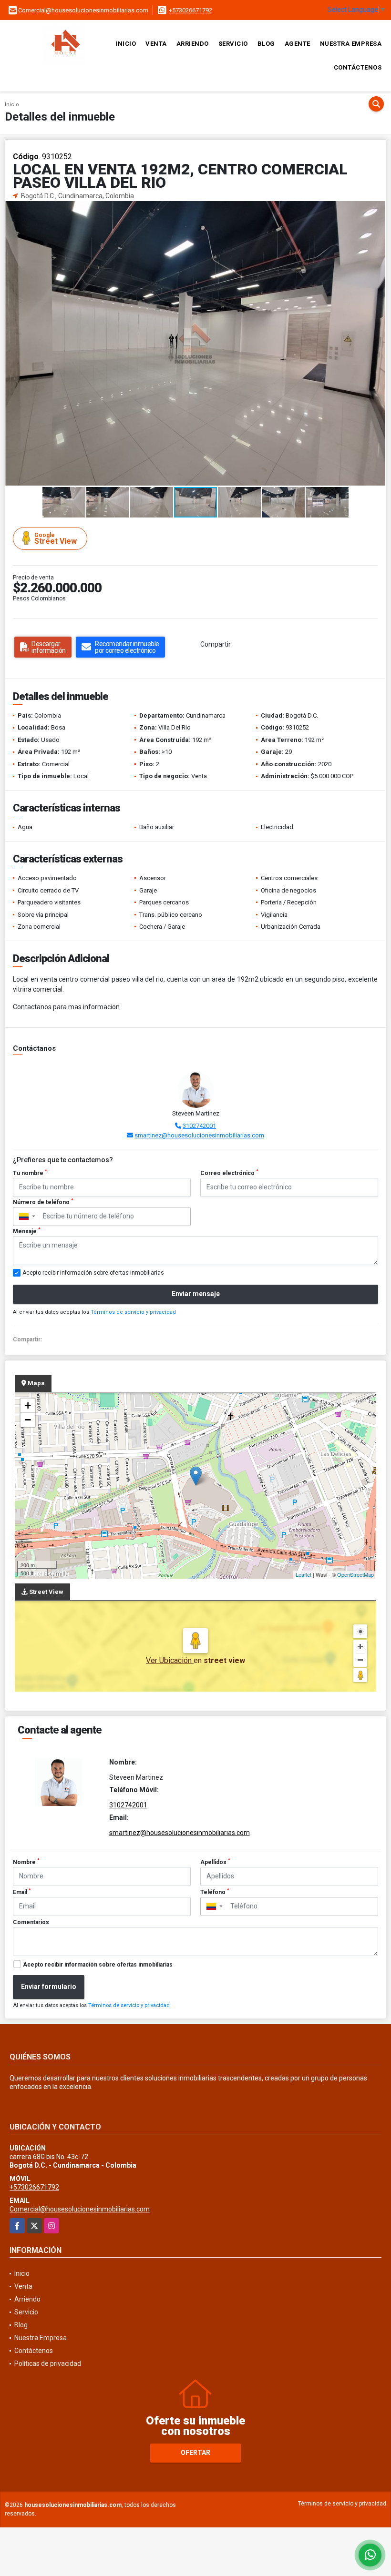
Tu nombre (30, 1173)
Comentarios (31, 1922)
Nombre (26, 1862)
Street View (56, 539)
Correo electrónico (229, 1173)
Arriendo (193, 44)
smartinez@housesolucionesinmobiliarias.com (199, 1135)
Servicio (233, 44)
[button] (377, 210)
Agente (298, 44)
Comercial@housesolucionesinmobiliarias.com (80, 2209)
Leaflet (304, 1574)
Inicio (126, 44)
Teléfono (215, 1892)
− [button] (28, 1420)
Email (22, 1892)
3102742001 (199, 1126)
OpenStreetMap (355, 1574)
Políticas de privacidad (48, 2363)
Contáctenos (358, 67)
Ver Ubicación (170, 1660)
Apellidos (215, 1862)
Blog (266, 44)
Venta (156, 44)
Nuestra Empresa (351, 44)
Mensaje (27, 1231)
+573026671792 (190, 10)
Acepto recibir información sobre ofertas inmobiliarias (98, 1965)
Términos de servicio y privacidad (133, 1312)
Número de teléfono (43, 1202)
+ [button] (28, 1405)
